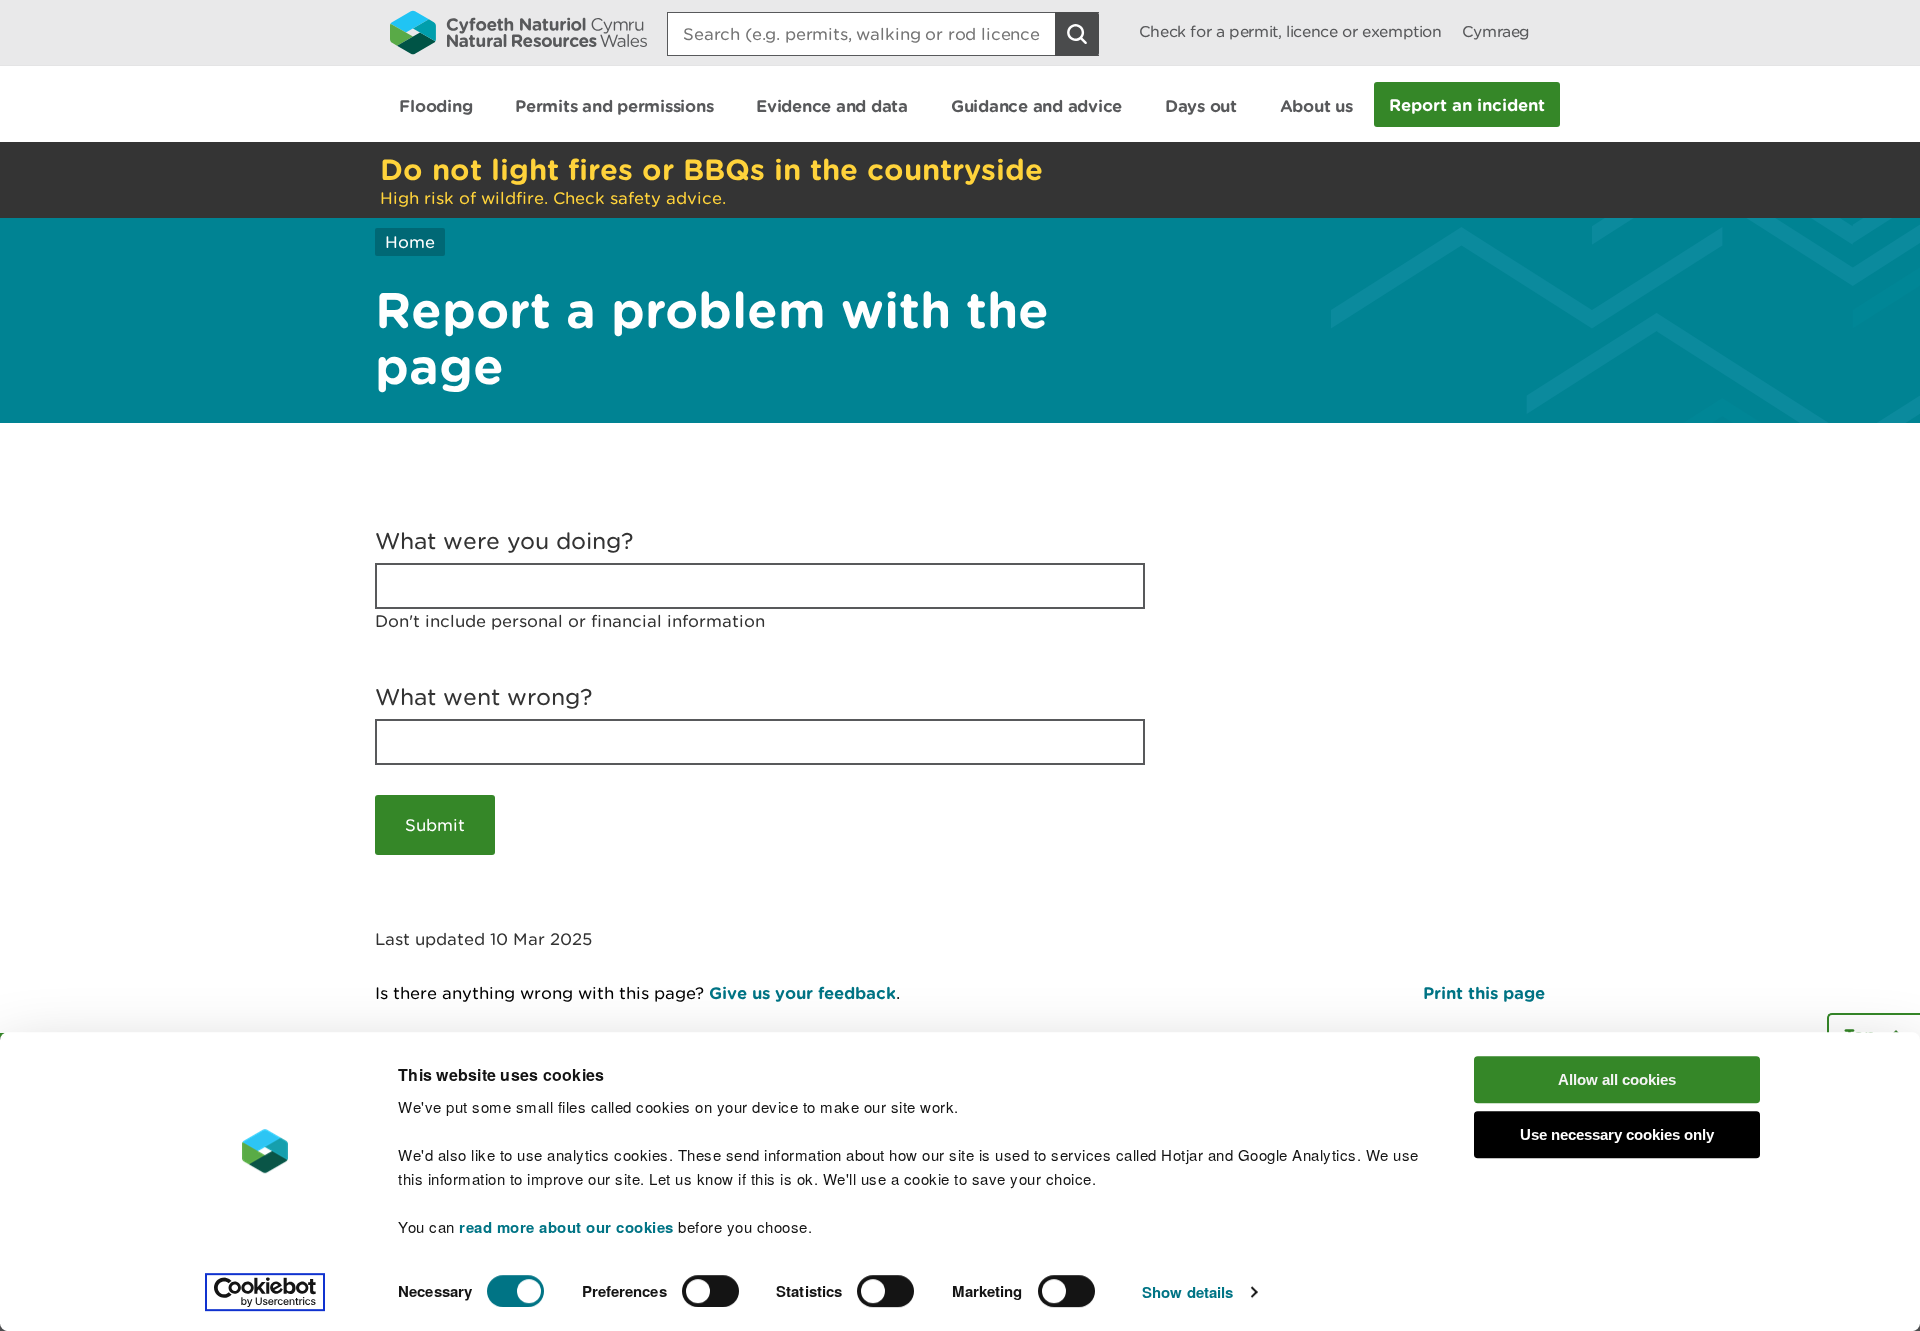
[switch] (710, 1291)
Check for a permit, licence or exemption (1290, 31)
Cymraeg (1496, 31)
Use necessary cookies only (1617, 1134)
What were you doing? (504, 541)
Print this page (1484, 992)
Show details (1187, 1292)
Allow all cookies (1617, 1079)
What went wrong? (484, 697)
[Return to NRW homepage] (518, 32)
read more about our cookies (566, 1227)
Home (410, 242)
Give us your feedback (802, 992)
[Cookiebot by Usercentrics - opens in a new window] (265, 1292)
